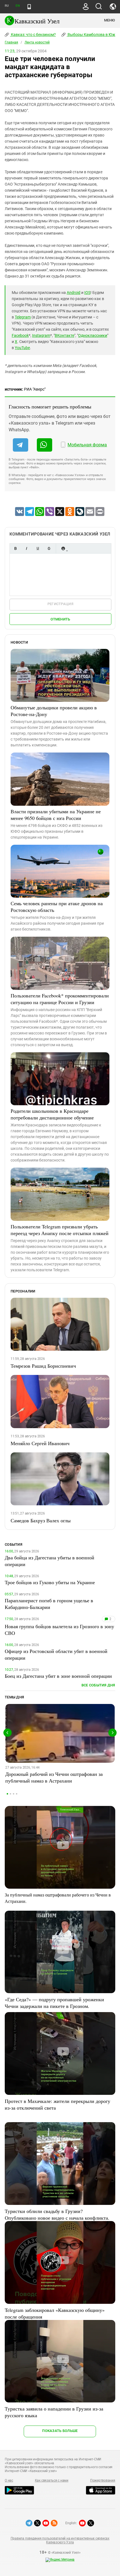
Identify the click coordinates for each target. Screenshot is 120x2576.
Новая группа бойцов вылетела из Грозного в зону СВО (59, 1630)
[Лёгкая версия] (29, 7)
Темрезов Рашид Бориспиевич (43, 1366)
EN (18, 6)
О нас (9, 2480)
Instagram (41, 335)
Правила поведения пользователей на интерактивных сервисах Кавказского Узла (60, 2540)
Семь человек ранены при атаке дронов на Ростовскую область (57, 907)
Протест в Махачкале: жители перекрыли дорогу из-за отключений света (57, 2104)
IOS (87, 293)
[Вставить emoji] (63, 548)
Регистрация (60, 604)
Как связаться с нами (52, 2480)
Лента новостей (37, 42)
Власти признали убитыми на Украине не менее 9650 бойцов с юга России (56, 815)
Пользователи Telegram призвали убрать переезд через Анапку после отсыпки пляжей (60, 1230)
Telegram (23, 317)
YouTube (22, 348)
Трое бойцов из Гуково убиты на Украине (50, 1582)
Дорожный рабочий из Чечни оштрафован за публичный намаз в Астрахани (54, 1777)
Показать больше (60, 2431)
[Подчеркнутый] (38, 548)
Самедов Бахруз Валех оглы (41, 1520)
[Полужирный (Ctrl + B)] (15, 548)
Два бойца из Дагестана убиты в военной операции (50, 1561)
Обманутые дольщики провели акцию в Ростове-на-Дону (54, 711)
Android (74, 293)
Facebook (20, 335)
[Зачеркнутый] (49, 548)
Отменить (60, 619)
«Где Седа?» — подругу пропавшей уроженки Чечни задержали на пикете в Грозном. (54, 2003)
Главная (11, 42)
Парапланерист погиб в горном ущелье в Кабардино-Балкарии (49, 1604)
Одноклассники (93, 335)
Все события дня (98, 1685)
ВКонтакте (64, 335)
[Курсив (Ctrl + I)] (27, 548)
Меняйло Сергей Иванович (40, 1443)
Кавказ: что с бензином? (33, 35)
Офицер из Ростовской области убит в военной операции (56, 1654)
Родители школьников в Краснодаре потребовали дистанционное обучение (52, 1114)
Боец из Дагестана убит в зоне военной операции (58, 1676)
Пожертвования (103, 2480)
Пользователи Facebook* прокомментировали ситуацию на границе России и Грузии (60, 999)
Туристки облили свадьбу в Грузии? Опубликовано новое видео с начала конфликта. (57, 2214)
